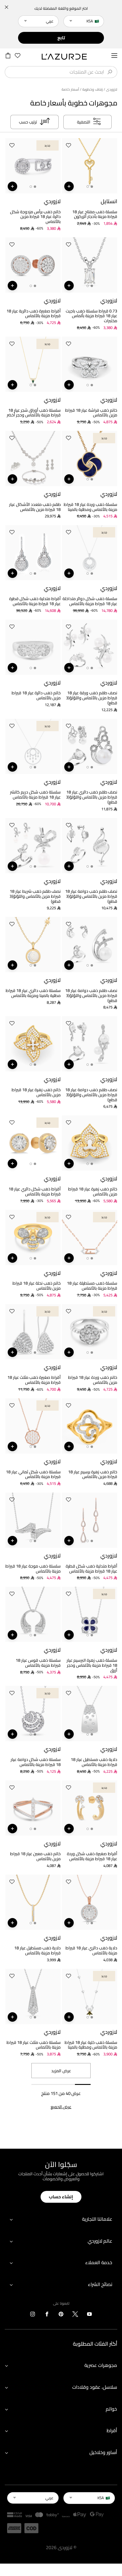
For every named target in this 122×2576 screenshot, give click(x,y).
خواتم (111, 2409)
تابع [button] (61, 38)
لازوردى (112, 89)
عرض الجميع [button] (61, 2107)
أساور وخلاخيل (103, 2452)
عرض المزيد (61, 2071)
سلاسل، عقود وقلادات (95, 2387)
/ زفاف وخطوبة (94, 89)
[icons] (89, 2315)
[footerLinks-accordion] (61, 2219)
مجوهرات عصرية (101, 2365)
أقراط (112, 2430)
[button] (68, 146)
